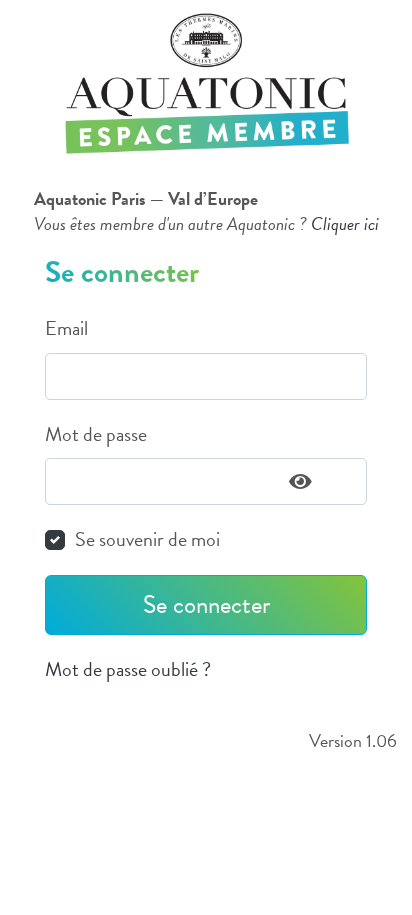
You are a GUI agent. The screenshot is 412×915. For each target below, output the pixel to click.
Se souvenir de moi (147, 539)
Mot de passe (96, 434)
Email (66, 328)
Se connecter (206, 604)
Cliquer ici (345, 223)
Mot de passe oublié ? (128, 669)
